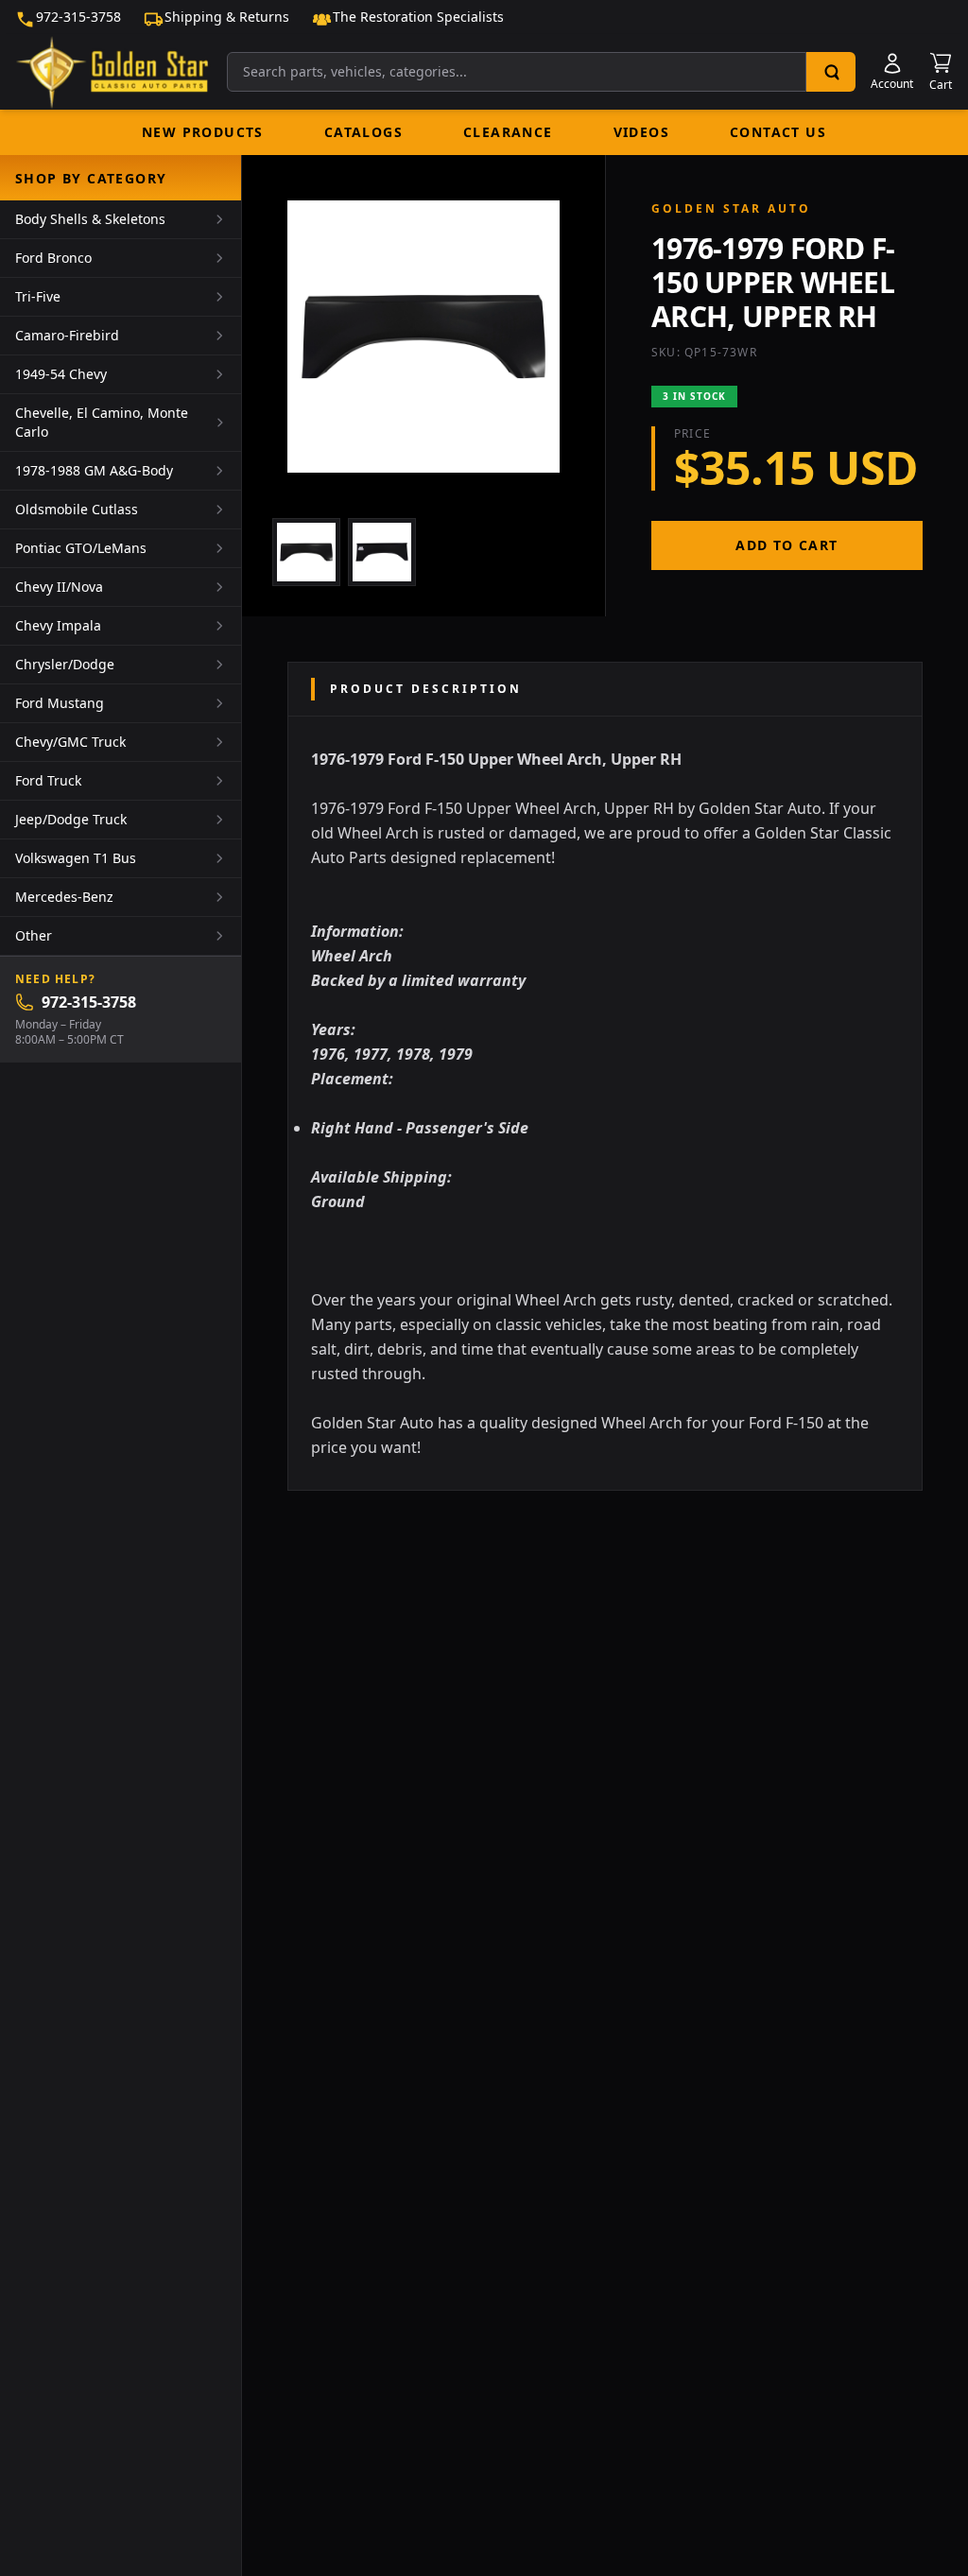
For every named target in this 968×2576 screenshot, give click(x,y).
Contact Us (778, 132)
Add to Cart (786, 545)
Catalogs (363, 132)
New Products (203, 132)
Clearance (508, 132)
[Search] (831, 72)
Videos (641, 132)
